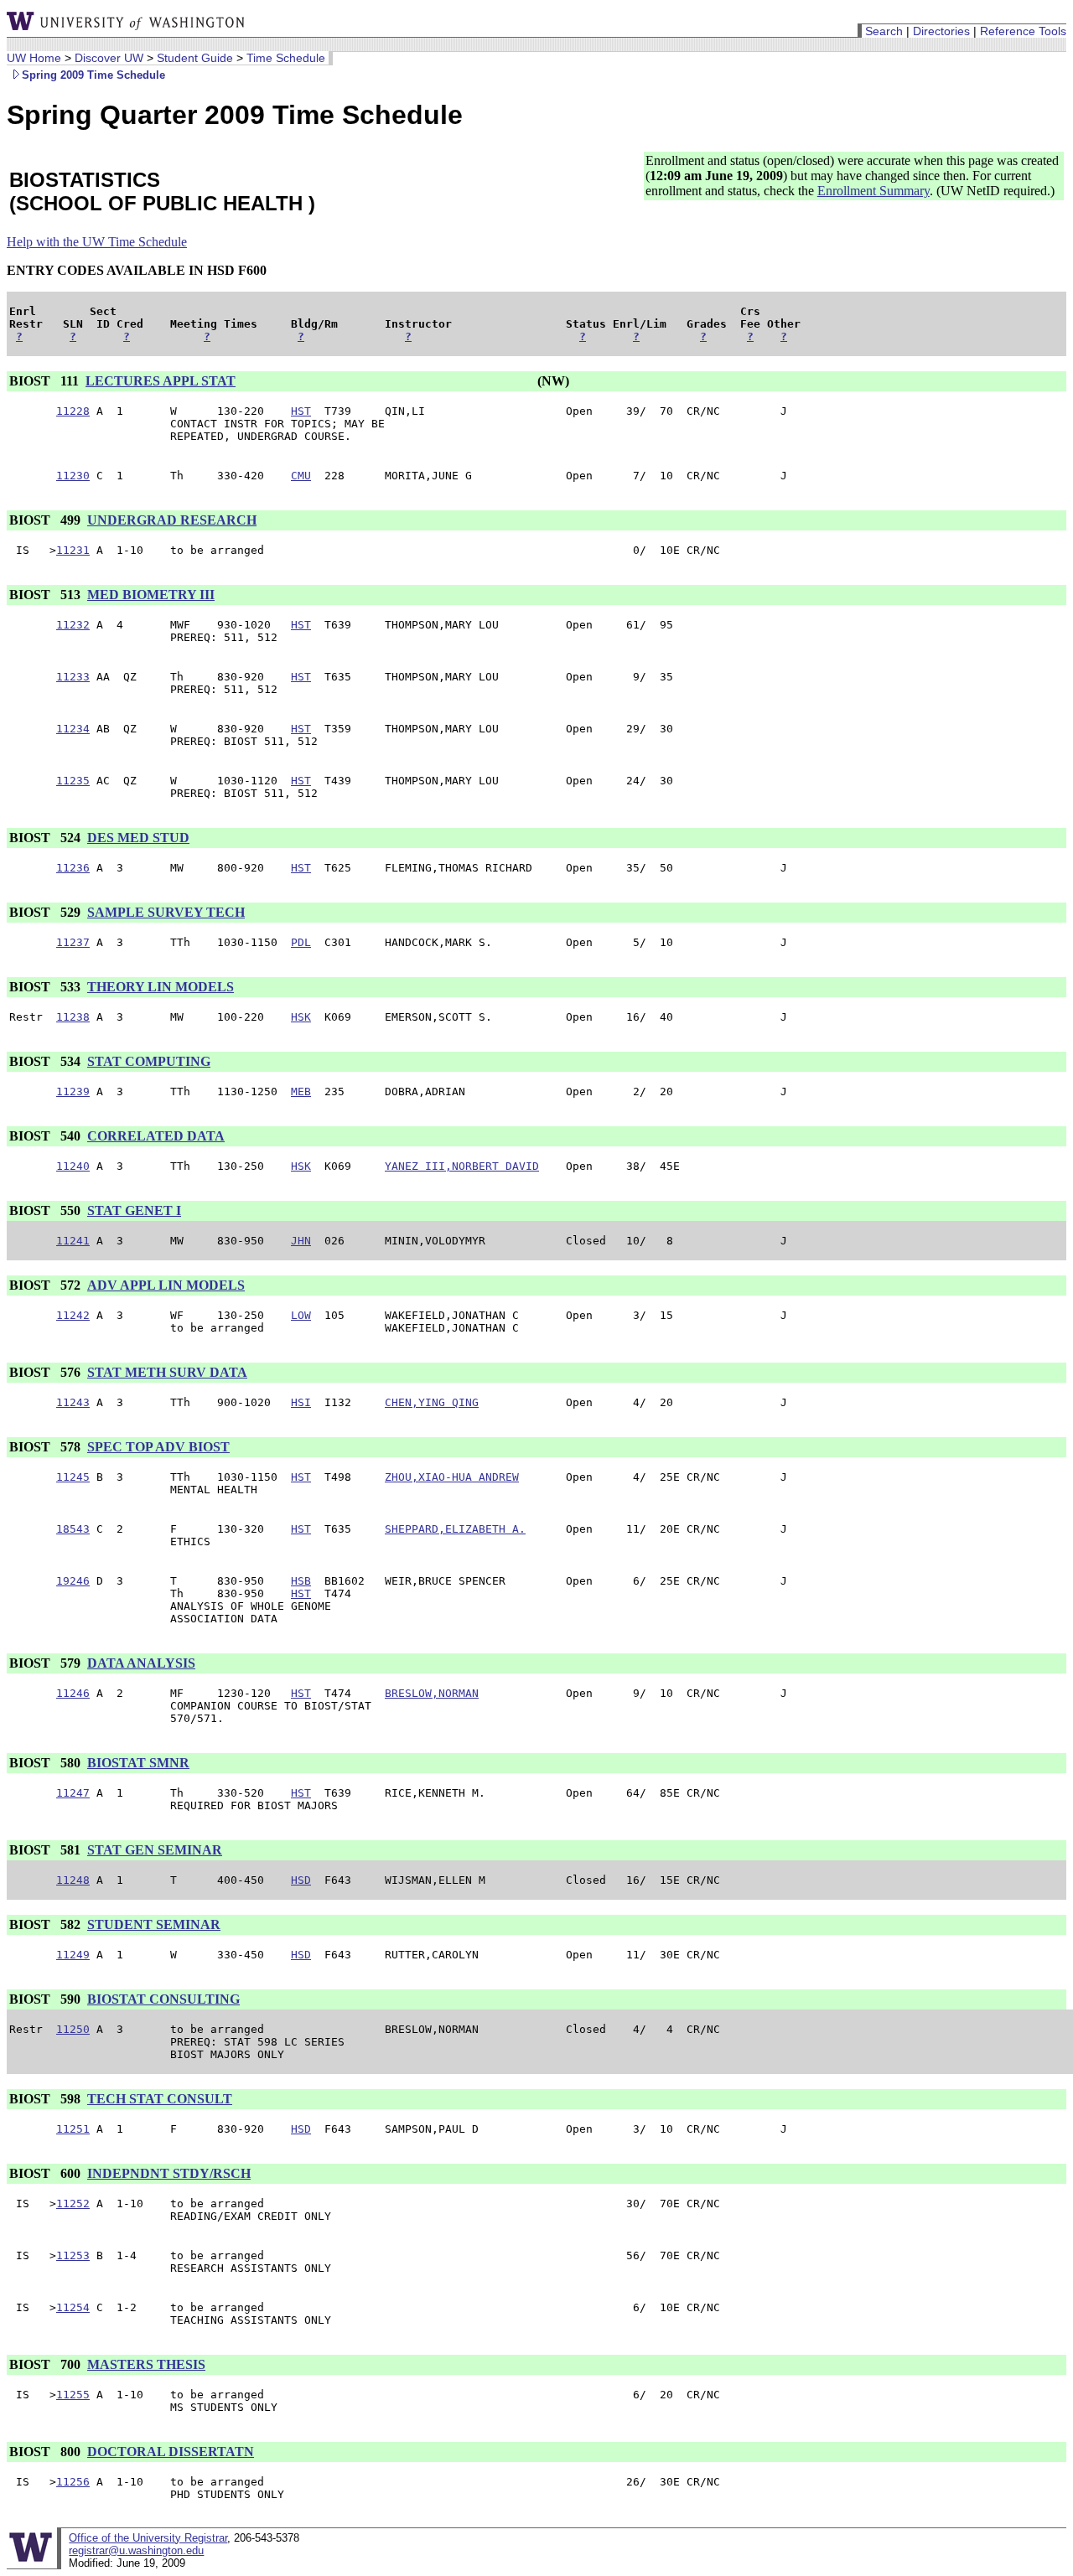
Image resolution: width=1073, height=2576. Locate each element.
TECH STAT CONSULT (160, 2099)
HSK (301, 1017)
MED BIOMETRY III (151, 595)
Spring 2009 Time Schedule (93, 75)
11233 (73, 677)
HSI (301, 1402)
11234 (73, 729)
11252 (73, 2204)
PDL (301, 942)
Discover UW (109, 58)
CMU (301, 476)
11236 (73, 868)
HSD (301, 1880)
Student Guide (195, 58)
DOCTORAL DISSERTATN (171, 2452)
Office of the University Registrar (148, 2538)
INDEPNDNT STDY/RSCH (169, 2173)
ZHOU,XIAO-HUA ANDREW (452, 1477)
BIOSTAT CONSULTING (163, 1999)
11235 (73, 781)
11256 (73, 2482)
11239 (73, 1091)
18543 (73, 1529)
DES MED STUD (138, 838)
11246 (73, 1693)
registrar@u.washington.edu (136, 2550)
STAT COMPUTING (149, 1061)
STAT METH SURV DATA (167, 1372)
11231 (73, 550)
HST (301, 411)
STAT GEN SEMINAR (155, 1850)
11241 (73, 1241)
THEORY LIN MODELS (161, 987)
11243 (73, 1402)
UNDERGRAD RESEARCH (172, 520)
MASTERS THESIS (146, 2364)
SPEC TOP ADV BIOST (158, 1447)
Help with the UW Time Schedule (97, 242)
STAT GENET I (134, 1210)
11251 (73, 2129)
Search (884, 31)
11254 (73, 2307)
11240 (73, 1166)
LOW (301, 1315)
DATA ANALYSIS (141, 1663)
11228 (73, 411)
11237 (73, 942)
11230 (73, 476)
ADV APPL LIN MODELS (166, 1285)
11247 (73, 1793)
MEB (301, 1091)
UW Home (34, 58)
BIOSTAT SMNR (138, 1763)
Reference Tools (1023, 31)
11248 (73, 1880)
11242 (73, 1315)
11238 (73, 1017)
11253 (73, 2255)
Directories (941, 31)
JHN (301, 1241)
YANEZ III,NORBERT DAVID (462, 1166)
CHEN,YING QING (432, 1402)
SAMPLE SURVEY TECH (166, 912)
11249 (73, 1955)
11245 (73, 1477)
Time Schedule (286, 58)
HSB (301, 1581)
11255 (73, 2395)
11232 (73, 625)
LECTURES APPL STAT (161, 381)
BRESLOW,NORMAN (432, 1693)
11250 (73, 2029)
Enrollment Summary (873, 191)
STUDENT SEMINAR (154, 1924)
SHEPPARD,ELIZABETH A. (455, 1529)
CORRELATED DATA (156, 1136)
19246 (73, 1581)
